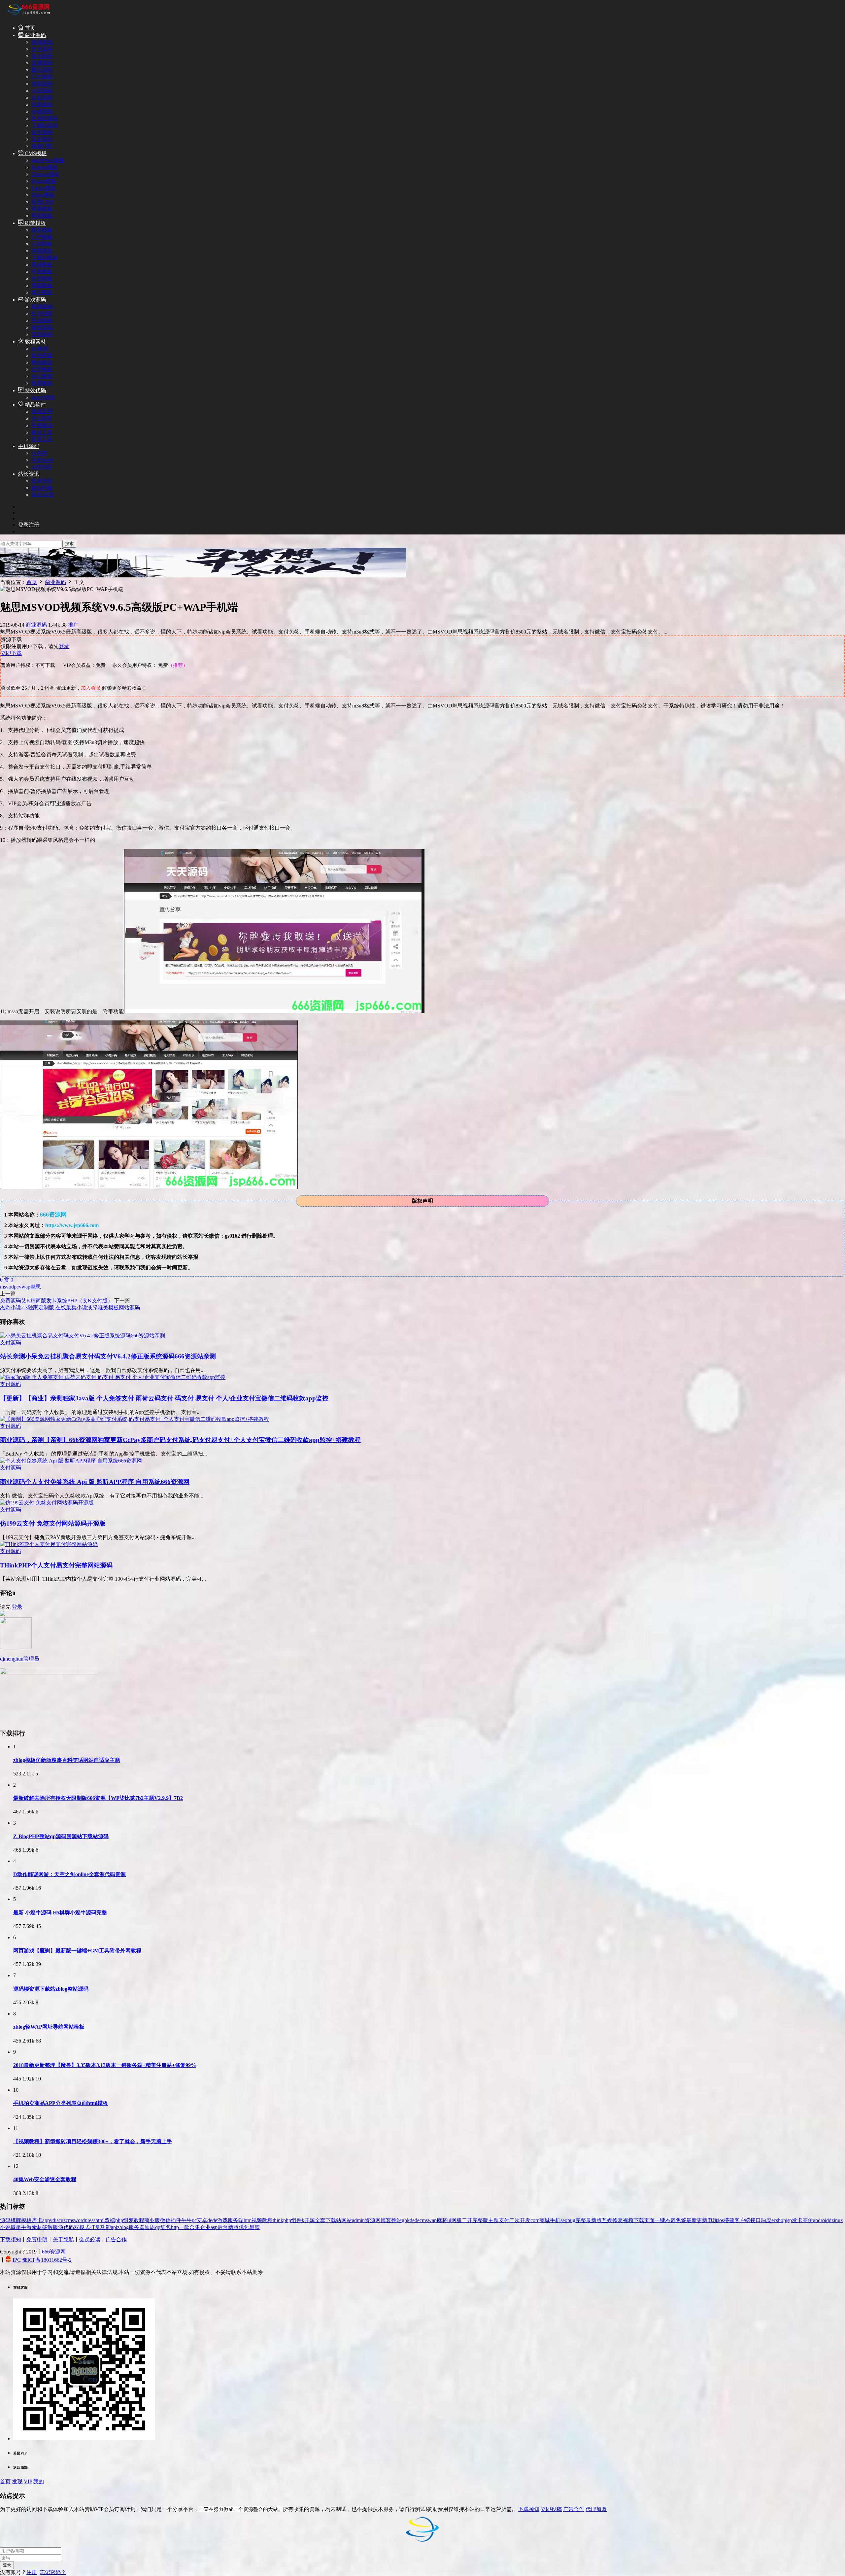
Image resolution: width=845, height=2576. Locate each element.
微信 (165, 2220)
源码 (5, 2220)
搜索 (69, 544)
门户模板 (42, 237)
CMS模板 (35, 153)
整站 (396, 2220)
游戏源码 (35, 300)
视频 (628, 2220)
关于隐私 (63, 2239)
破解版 (50, 2227)
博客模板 (42, 285)
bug (571, 2220)
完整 (581, 2220)
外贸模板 (42, 278)
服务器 (137, 2227)
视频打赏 (42, 146)
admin (358, 2220)
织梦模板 (35, 223)
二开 (467, 2220)
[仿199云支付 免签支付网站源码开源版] (47, 1503)
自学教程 (42, 369)
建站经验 (42, 488)
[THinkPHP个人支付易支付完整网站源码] (49, 1544)
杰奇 (670, 2220)
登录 (64, 646)
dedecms (419, 2220)
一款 (184, 2227)
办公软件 (42, 418)
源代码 (66, 2227)
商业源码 (35, 35)
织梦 (128, 2220)
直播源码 (42, 63)
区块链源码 (45, 118)
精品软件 (35, 405)
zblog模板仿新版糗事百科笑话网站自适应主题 (67, 1760)
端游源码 (42, 327)
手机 (555, 2220)
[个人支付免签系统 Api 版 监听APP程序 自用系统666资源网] (71, 1461)
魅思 (36, 1287)
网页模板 (42, 216)
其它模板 (42, 292)
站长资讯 (29, 474)
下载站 (333, 2220)
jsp (789, 2220)
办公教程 (42, 376)
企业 (205, 2227)
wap (26, 1287)
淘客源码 (42, 84)
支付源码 (42, 49)
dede (212, 2220)
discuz (59, 2220)
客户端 (742, 2220)
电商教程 (42, 383)
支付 (504, 2220)
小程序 (39, 453)
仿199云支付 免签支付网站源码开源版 (53, 1523)
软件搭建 (42, 355)
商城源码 (42, 42)
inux (838, 2220)
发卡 (797, 2220)
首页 (29, 28)
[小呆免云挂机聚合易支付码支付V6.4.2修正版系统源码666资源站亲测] (83, 1336)
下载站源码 (45, 125)
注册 (32, 2572)
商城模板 (42, 265)
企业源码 (42, 98)
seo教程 (40, 348)
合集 (195, 2227)
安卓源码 (42, 139)
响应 (766, 2220)
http (175, 2227)
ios (721, 2220)
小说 (5, 2227)
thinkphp (282, 2220)
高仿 (808, 2220)
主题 (493, 2220)
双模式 (82, 2227)
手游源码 (42, 320)
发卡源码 (42, 56)
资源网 (373, 2220)
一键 (660, 2220)
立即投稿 (551, 2509)
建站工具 (42, 432)
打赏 (95, 2227)
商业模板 (42, 230)
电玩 (713, 2220)
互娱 (607, 2220)
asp (214, 2227)
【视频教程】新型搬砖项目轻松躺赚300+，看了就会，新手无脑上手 (93, 2141)
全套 (320, 2220)
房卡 (37, 2220)
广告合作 (116, 2239)
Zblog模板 (43, 195)
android (821, 2220)
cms (70, 2220)
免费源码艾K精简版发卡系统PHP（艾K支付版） (56, 1301)
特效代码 (35, 390)
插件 (176, 2220)
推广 (73, 625)
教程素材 (35, 342)
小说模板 (42, 244)
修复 (618, 2220)
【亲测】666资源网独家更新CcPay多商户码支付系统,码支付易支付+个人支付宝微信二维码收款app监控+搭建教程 (180, 1440)
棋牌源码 (42, 307)
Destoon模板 (45, 174)
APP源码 (42, 467)
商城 (545, 2220)
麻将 (442, 2220)
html (100, 2220)
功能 (106, 2227)
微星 (16, 2227)
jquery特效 (43, 397)
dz (831, 2220)
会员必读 (90, 2239)
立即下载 (11, 653)
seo (564, 2220)
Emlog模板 (44, 188)
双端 (110, 2220)
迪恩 (150, 2227)
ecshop (779, 2220)
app (46, 2220)
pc (16, 1287)
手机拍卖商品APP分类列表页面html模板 (61, 2103)
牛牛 (186, 2220)
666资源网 (54, 2252)
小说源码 (42, 91)
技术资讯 (42, 481)
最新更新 (697, 2220)
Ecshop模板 (44, 167)
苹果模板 (42, 209)
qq (158, 2227)
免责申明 (37, 2239)
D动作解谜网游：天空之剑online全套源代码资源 (69, 1874)
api (114, 2227)
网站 (347, 2220)
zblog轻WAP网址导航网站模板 (49, 2027)
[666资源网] (28, 16)
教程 (139, 2220)
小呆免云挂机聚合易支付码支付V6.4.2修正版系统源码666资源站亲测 (108, 1356)
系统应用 (42, 412)
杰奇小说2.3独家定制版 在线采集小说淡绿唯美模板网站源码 (70, 1307)
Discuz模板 (44, 181)
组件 (296, 2220)
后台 (223, 2227)
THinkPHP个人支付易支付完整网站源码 (56, 1565)
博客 (386, 2220)
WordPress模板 (48, 160)
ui (449, 2220)
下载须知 (11, 2239)
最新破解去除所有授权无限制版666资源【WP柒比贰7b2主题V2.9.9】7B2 (98, 1798)
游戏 (222, 2220)
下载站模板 (45, 258)
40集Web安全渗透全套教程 (45, 2179)
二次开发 (520, 2220)
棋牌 (16, 2220)
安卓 (202, 2220)
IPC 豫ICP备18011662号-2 (42, 2260)
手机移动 (42, 425)
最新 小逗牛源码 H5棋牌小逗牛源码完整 (60, 1913)
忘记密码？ (53, 2572)
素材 (37, 2227)
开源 (310, 2220)
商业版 (152, 2220)
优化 (244, 2227)
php (119, 2220)
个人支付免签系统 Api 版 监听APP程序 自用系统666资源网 (95, 1482)
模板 (26, 2220)
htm (248, 2220)
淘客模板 (42, 251)
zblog (123, 2227)
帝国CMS (42, 202)
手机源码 (29, 446)
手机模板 (42, 272)
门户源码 (42, 77)
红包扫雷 (42, 313)
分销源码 (42, 111)
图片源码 (42, 70)
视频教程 (262, 2220)
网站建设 (42, 362)
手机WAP (42, 460)
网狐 (456, 2220)
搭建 (729, 2220)
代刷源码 (42, 104)
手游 (26, 2227)
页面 (649, 2220)
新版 (233, 2227)
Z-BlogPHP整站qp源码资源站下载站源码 (61, 1836)
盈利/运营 (43, 495)
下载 (639, 2220)
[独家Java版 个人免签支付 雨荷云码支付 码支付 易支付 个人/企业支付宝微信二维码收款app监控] (113, 1377)
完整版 (480, 2220)
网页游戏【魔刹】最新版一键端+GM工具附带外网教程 (77, 1951)
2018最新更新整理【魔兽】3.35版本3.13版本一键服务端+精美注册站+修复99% (105, 2065)
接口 (756, 2220)
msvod (7, 1287)
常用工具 (42, 439)
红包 (166, 2227)
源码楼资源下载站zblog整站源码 (51, 1989)
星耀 (254, 2227)
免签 (681, 2220)
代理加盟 (596, 2509)
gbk (406, 2220)
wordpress (85, 2220)
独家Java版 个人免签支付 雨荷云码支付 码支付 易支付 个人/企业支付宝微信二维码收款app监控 (164, 1398)
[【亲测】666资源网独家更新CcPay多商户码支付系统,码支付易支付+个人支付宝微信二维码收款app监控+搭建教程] (135, 1419)
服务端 (236, 2220)
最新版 (594, 2220)
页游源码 (42, 334)
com (535, 2220)
